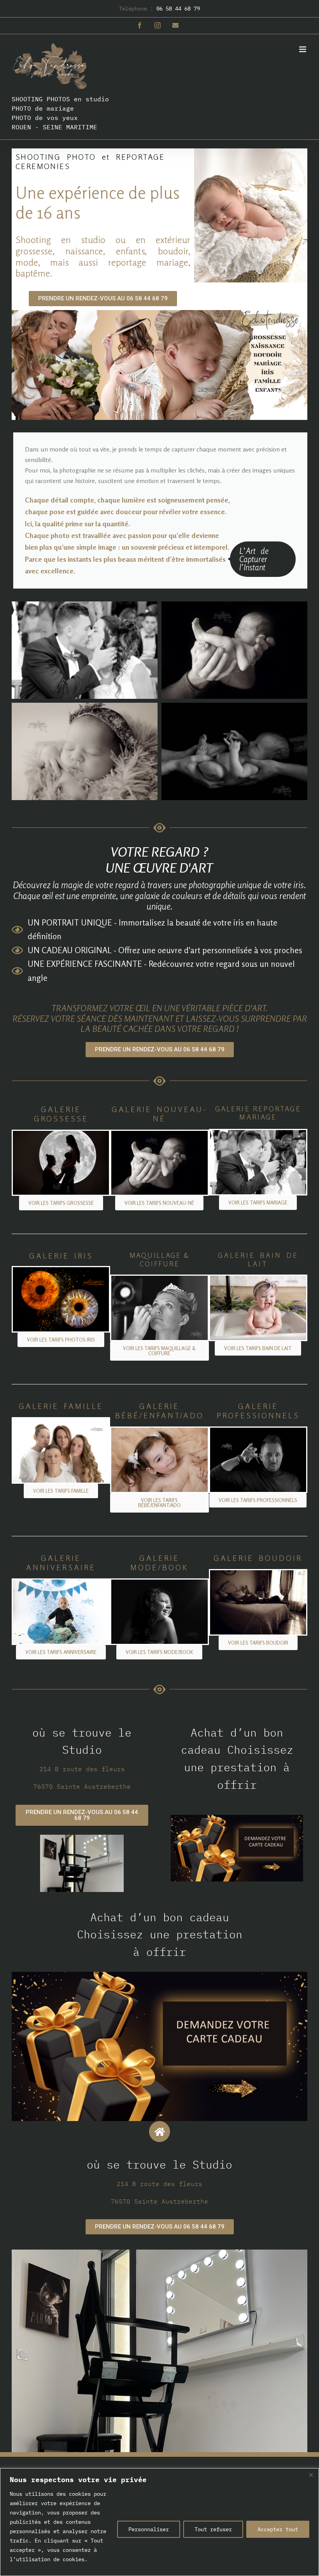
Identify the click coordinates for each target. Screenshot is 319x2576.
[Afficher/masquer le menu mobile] (303, 49)
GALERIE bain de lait (258, 1259)
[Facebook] (140, 25)
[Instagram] (158, 25)
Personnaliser (149, 2529)
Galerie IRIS (61, 1256)
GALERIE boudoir (258, 1558)
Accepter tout (278, 2529)
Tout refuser (213, 2529)
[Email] (175, 25)
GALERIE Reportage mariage (258, 1113)
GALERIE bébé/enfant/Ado (159, 1411)
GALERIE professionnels (258, 1411)
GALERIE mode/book (159, 1563)
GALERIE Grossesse (61, 1114)
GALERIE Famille (61, 1406)
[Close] (311, 2475)
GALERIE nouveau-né (159, 1114)
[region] (159, 2522)
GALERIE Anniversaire (61, 1563)
